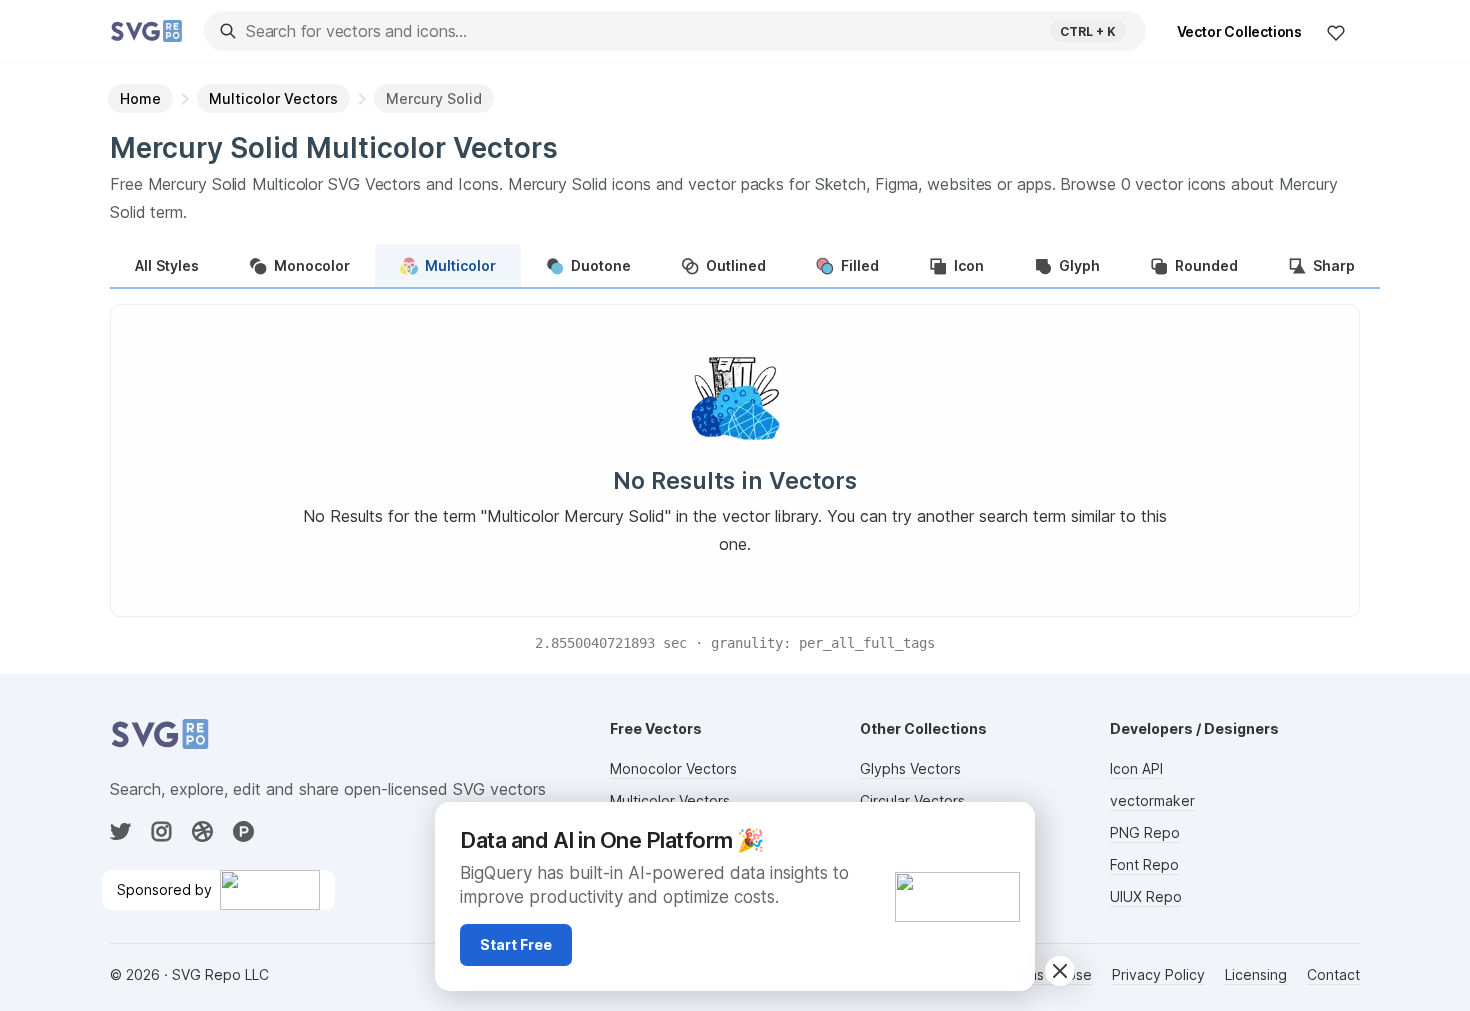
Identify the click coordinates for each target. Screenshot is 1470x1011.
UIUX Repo (1146, 896)
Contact (1333, 974)
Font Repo (1144, 864)
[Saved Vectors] (1336, 32)
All (167, 265)
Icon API (1136, 768)
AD (1008, 826)
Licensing (1256, 974)
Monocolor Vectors (673, 768)
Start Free (516, 944)
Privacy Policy (1158, 974)
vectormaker (1152, 800)
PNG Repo (1145, 832)
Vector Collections (1239, 31)
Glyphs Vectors (910, 768)
